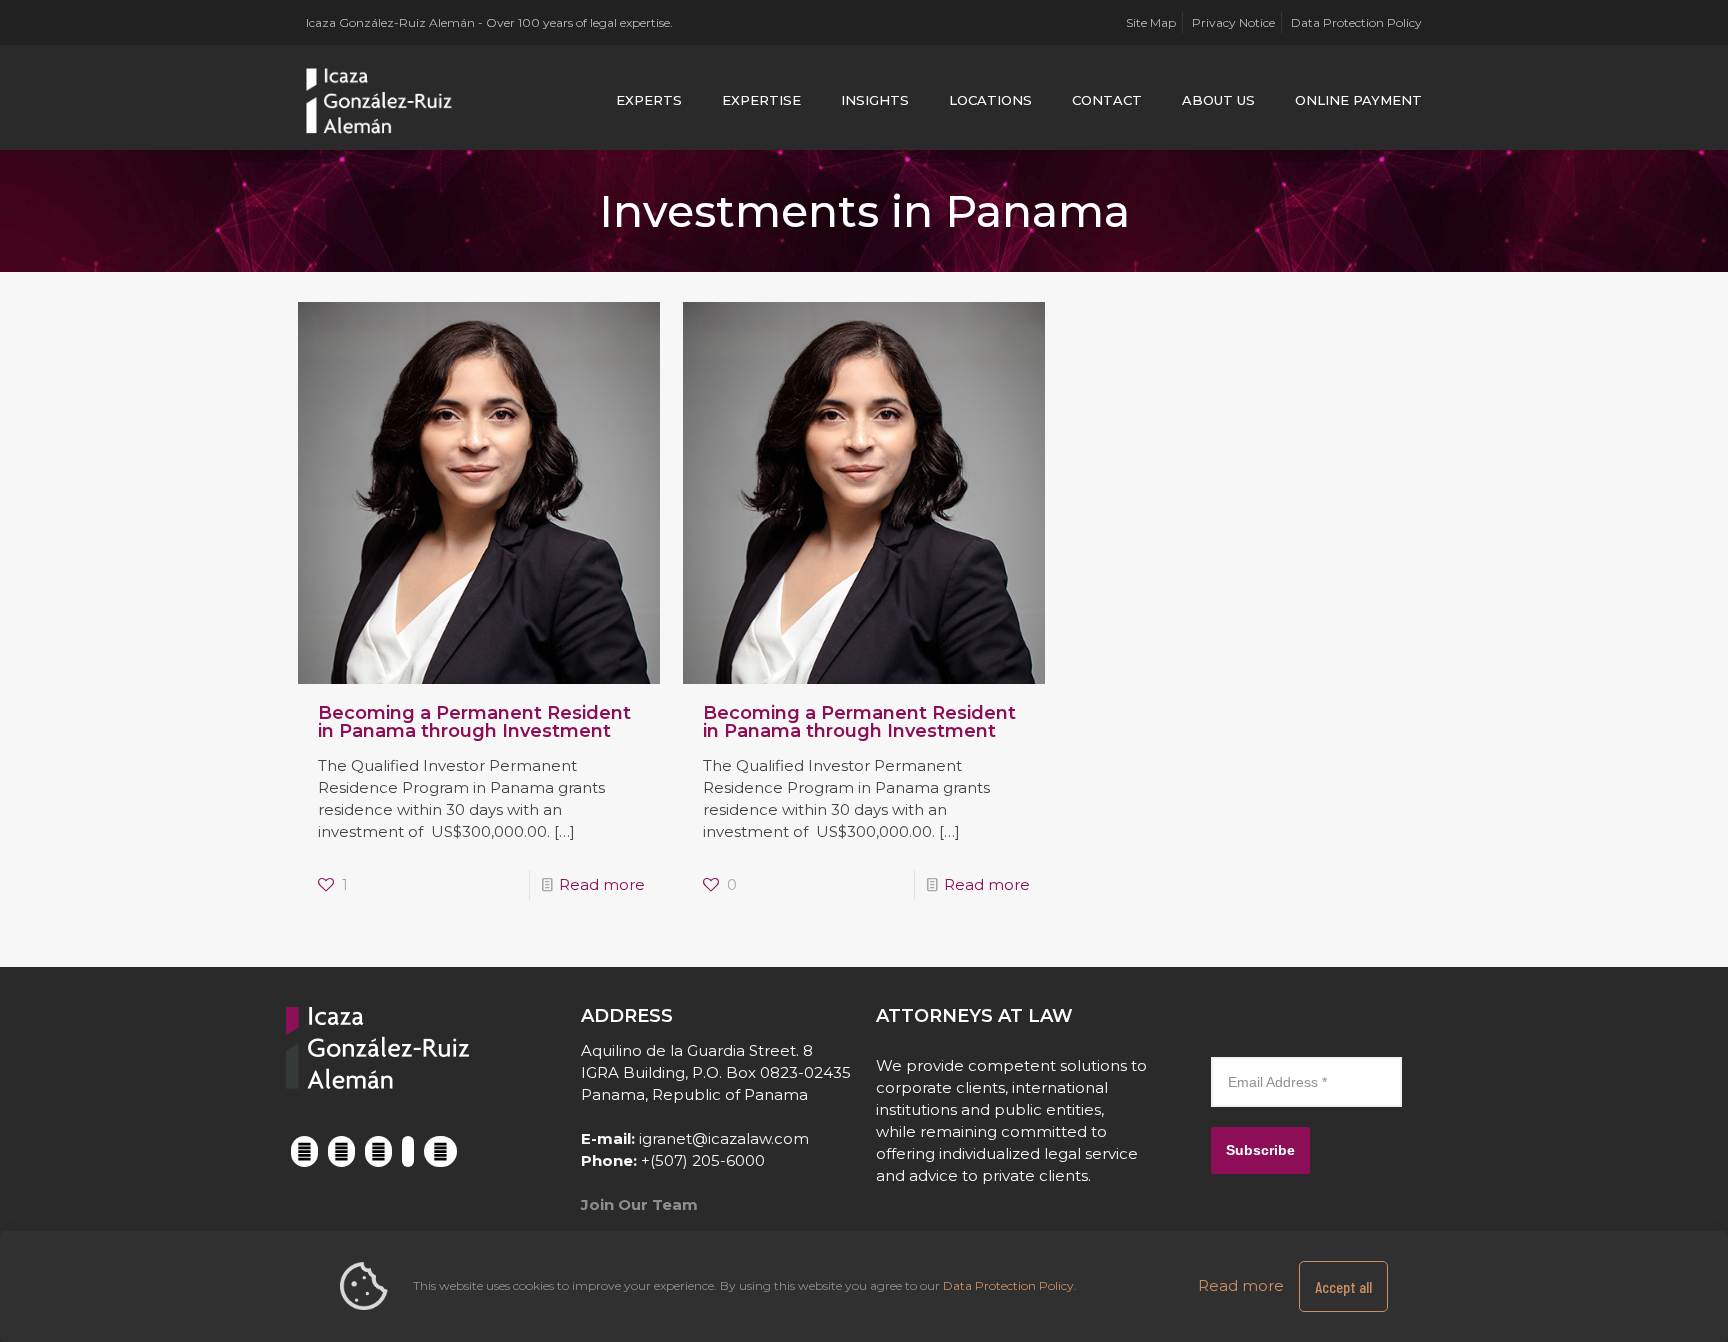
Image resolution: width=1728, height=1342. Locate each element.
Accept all (1343, 1286)
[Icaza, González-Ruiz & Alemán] (379, 100)
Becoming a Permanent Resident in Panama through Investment (474, 722)
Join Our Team (639, 1204)
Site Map (1151, 22)
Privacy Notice (1233, 22)
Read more (602, 884)
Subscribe (1260, 1150)
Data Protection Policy (1356, 22)
